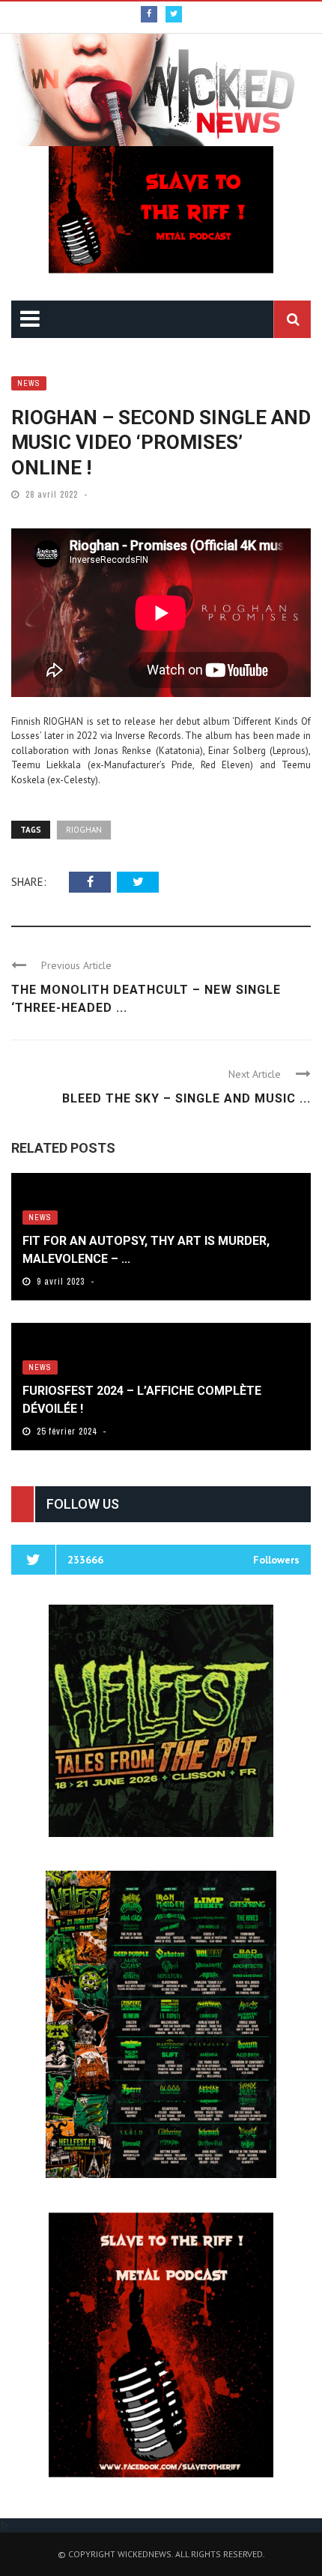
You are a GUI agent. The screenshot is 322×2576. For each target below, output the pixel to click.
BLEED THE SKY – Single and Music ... (186, 1098)
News (29, 383)
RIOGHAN (84, 830)
